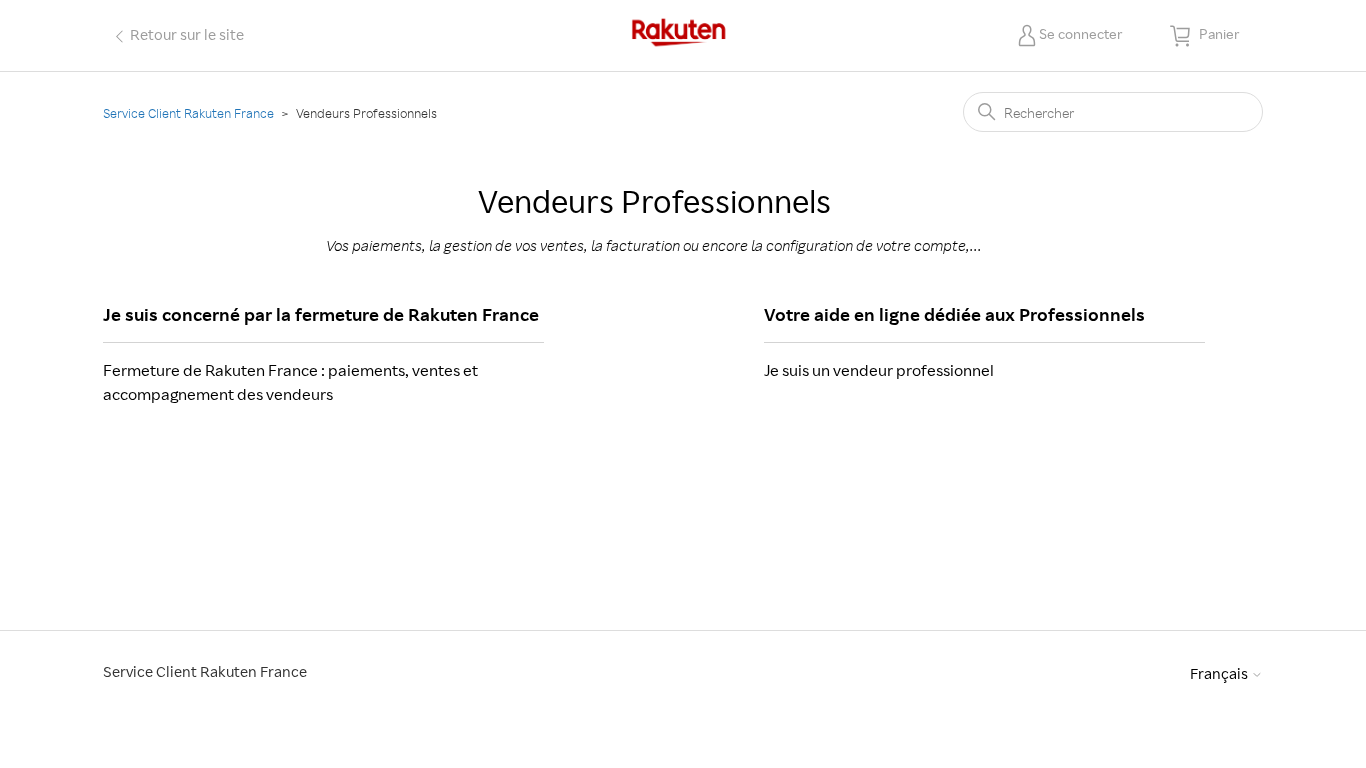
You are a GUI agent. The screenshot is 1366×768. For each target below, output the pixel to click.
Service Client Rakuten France (188, 113)
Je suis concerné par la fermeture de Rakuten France (321, 314)
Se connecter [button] (1081, 33)
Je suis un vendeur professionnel (879, 370)
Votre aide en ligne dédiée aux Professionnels (954, 314)
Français (1220, 673)
